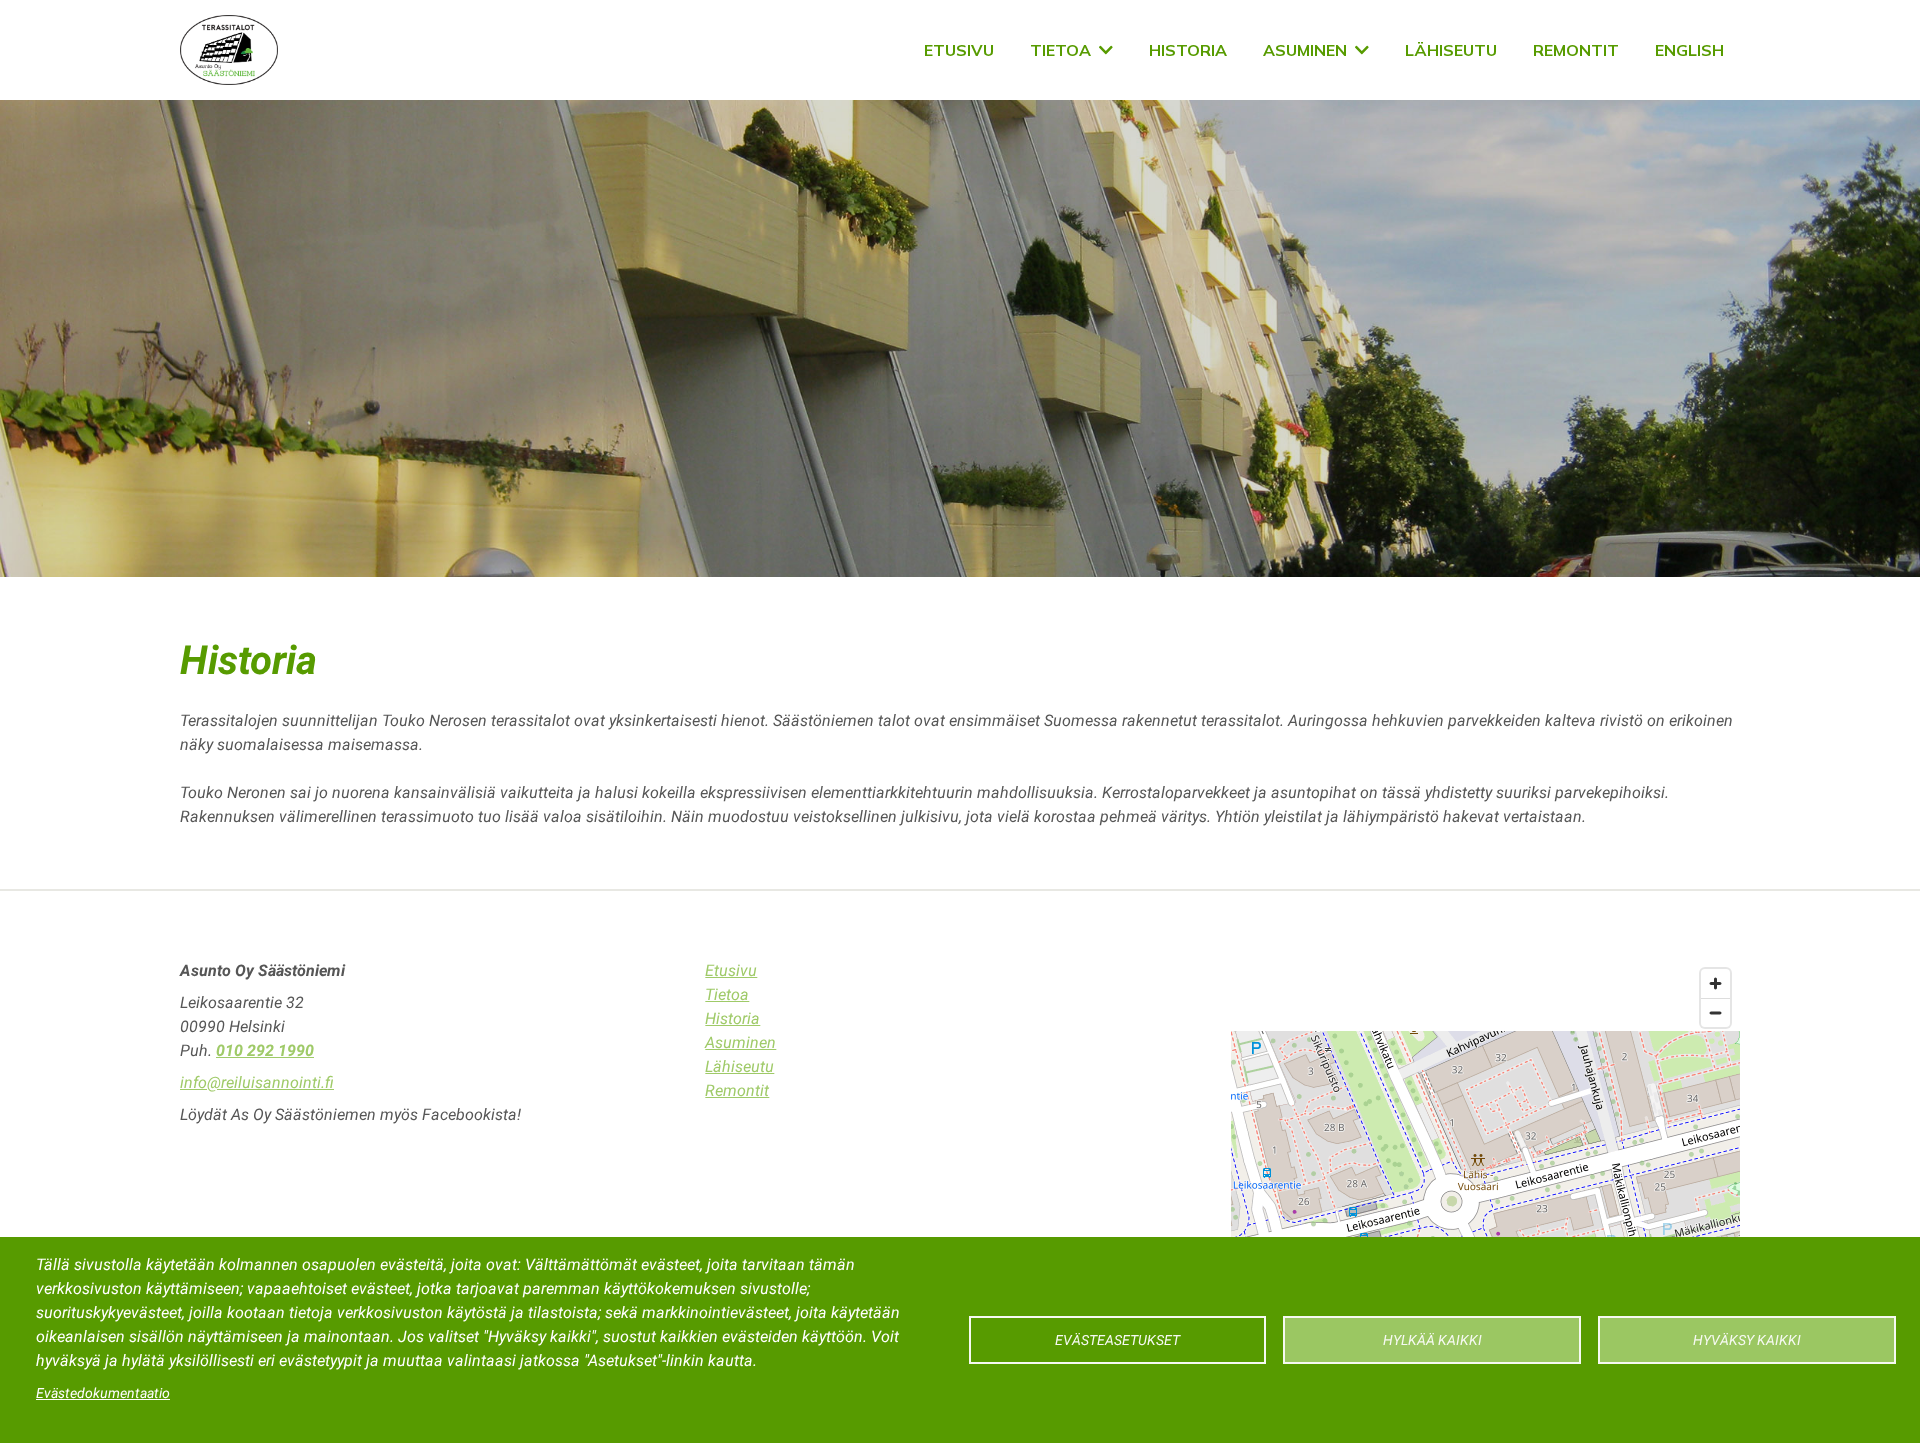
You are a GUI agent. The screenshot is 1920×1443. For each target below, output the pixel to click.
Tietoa (1060, 50)
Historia (1188, 50)
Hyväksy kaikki (1747, 1340)
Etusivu (959, 50)
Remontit (1576, 50)
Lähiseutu (1451, 50)
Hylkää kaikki (1432, 1340)
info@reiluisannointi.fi (257, 1082)
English (1689, 50)
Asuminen (1305, 50)
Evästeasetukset (1117, 1340)
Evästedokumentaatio (103, 1393)
